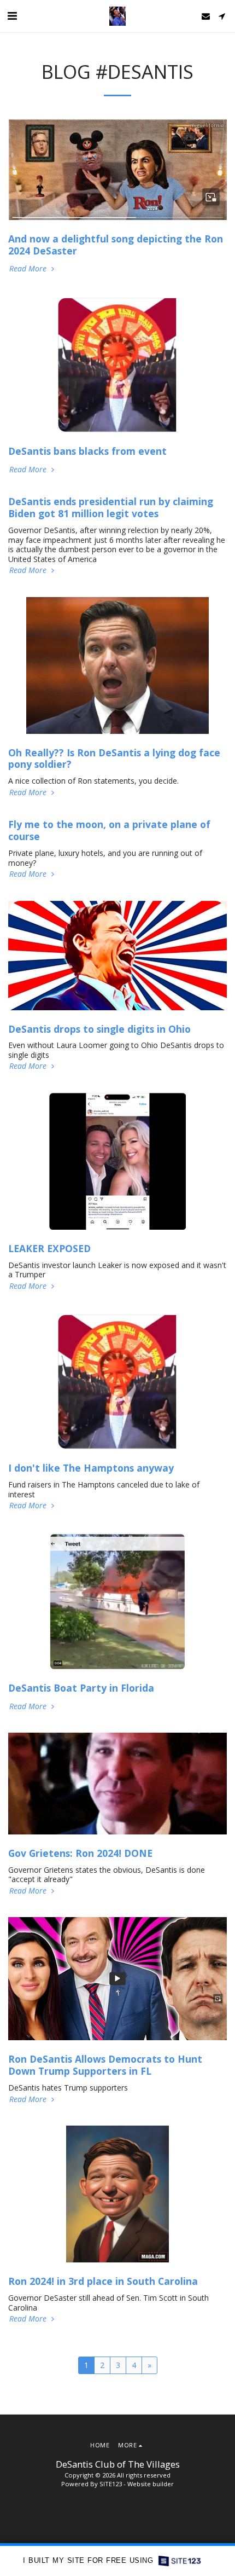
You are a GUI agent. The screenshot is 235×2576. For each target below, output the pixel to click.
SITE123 (111, 2484)
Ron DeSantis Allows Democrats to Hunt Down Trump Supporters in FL (105, 2065)
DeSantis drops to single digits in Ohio (99, 1029)
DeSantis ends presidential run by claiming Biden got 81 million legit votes (111, 507)
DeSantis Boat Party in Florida (81, 1688)
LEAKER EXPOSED (49, 1248)
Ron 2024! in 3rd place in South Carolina (103, 2281)
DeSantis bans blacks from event (87, 451)
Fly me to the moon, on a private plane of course (109, 830)
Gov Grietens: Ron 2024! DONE (80, 1853)
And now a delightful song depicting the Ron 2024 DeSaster (116, 245)
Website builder (151, 2484)
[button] (12, 16)
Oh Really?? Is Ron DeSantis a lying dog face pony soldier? (114, 759)
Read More (29, 269)
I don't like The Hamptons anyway (91, 1468)
